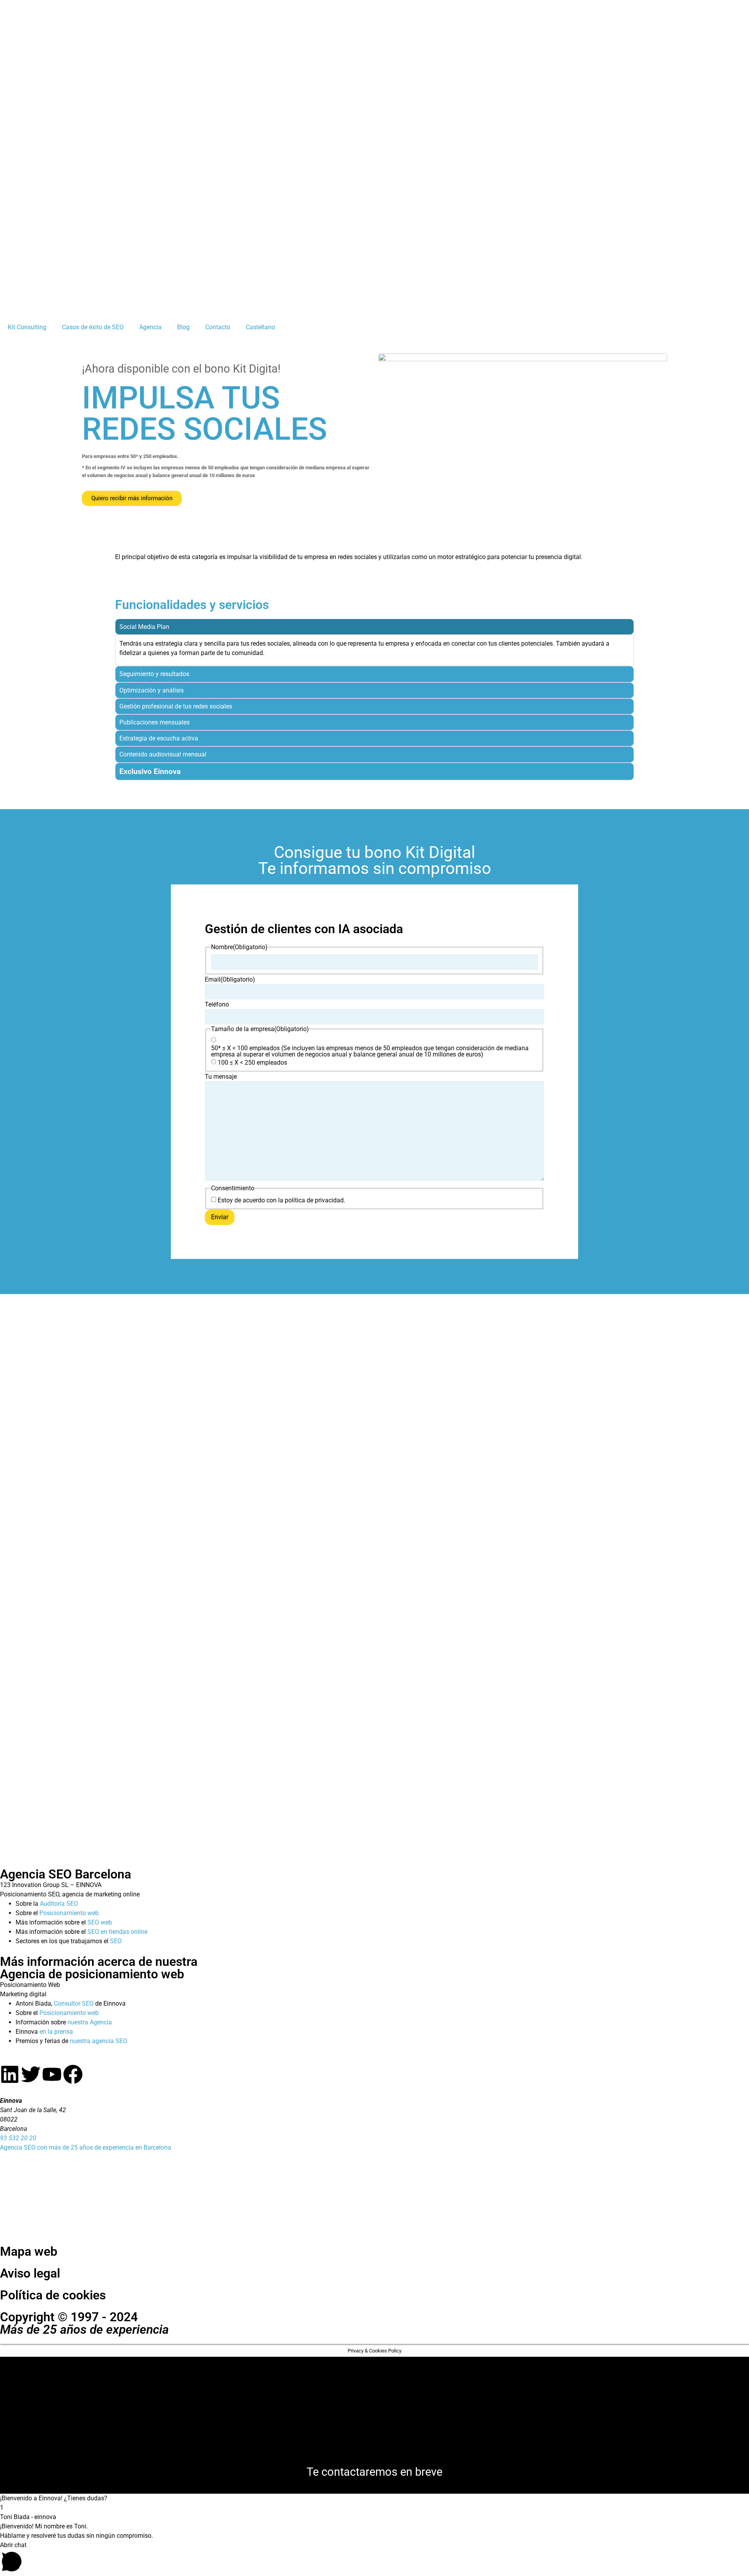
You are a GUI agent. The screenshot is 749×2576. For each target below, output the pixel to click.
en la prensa (56, 2032)
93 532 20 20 (18, 2138)
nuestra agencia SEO (99, 2041)
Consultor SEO (74, 2003)
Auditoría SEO (59, 1904)
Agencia (150, 327)
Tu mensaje (221, 1077)
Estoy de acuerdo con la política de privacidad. (281, 1200)
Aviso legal (30, 2273)
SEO (116, 1941)
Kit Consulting (27, 327)
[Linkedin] (10, 2074)
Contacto (218, 327)
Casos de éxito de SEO (93, 327)
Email (230, 980)
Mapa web (29, 2251)
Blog (183, 327)
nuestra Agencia (90, 2022)
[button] (374, 2498)
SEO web (100, 1922)
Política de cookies (53, 2295)
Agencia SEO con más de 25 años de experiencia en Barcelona (86, 2147)
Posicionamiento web (69, 1913)
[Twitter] (31, 2074)
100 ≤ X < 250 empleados (252, 1063)
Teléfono (217, 1005)
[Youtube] (52, 2074)
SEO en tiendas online (117, 1932)
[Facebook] (73, 2074)
